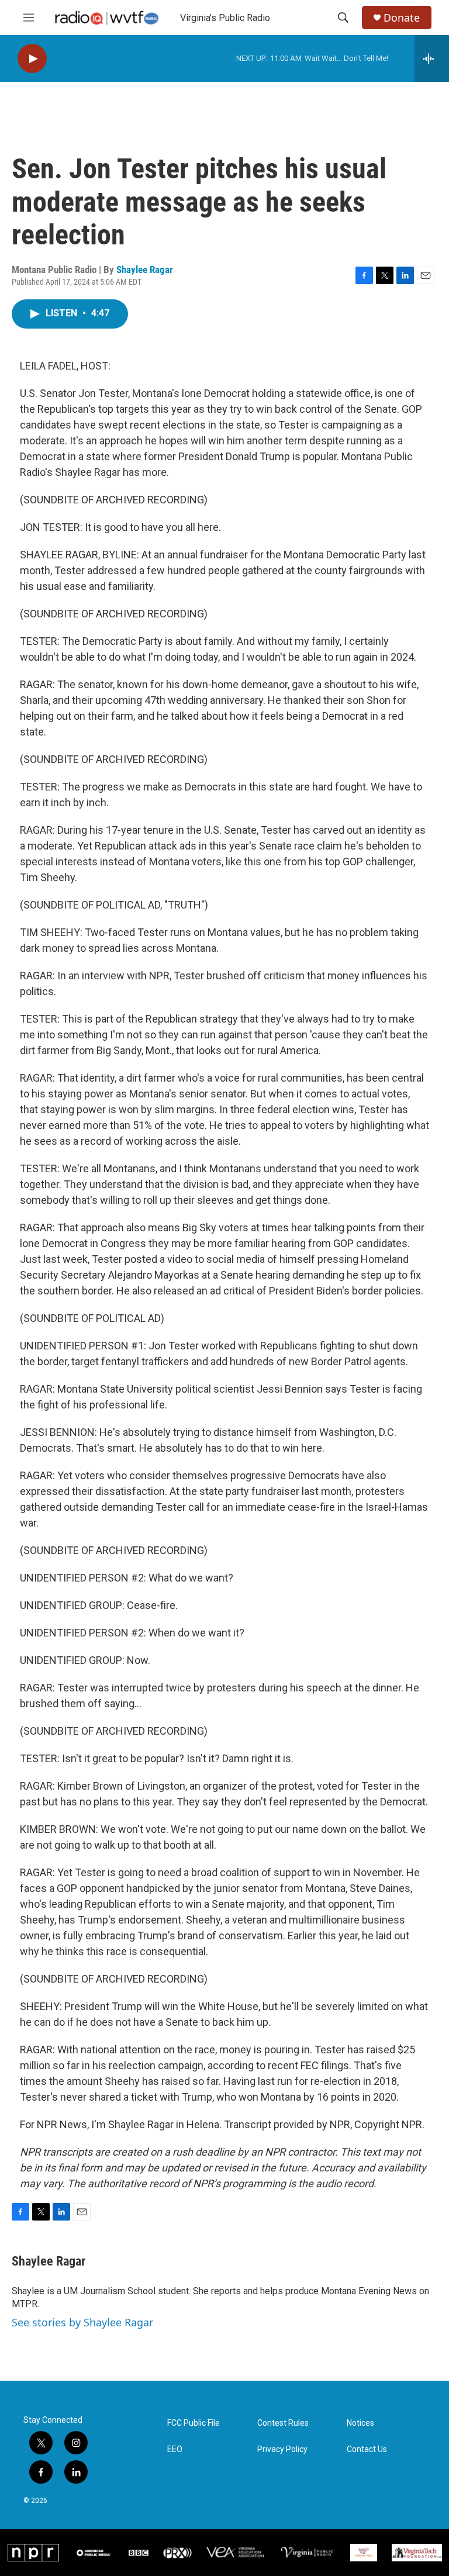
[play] (32, 59)
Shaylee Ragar (145, 270)
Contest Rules (283, 2423)
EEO (175, 2449)
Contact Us (367, 2449)
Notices (360, 2423)
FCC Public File (194, 2423)
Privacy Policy (282, 2449)
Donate (402, 18)
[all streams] (432, 58)
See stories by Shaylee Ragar (82, 2322)
